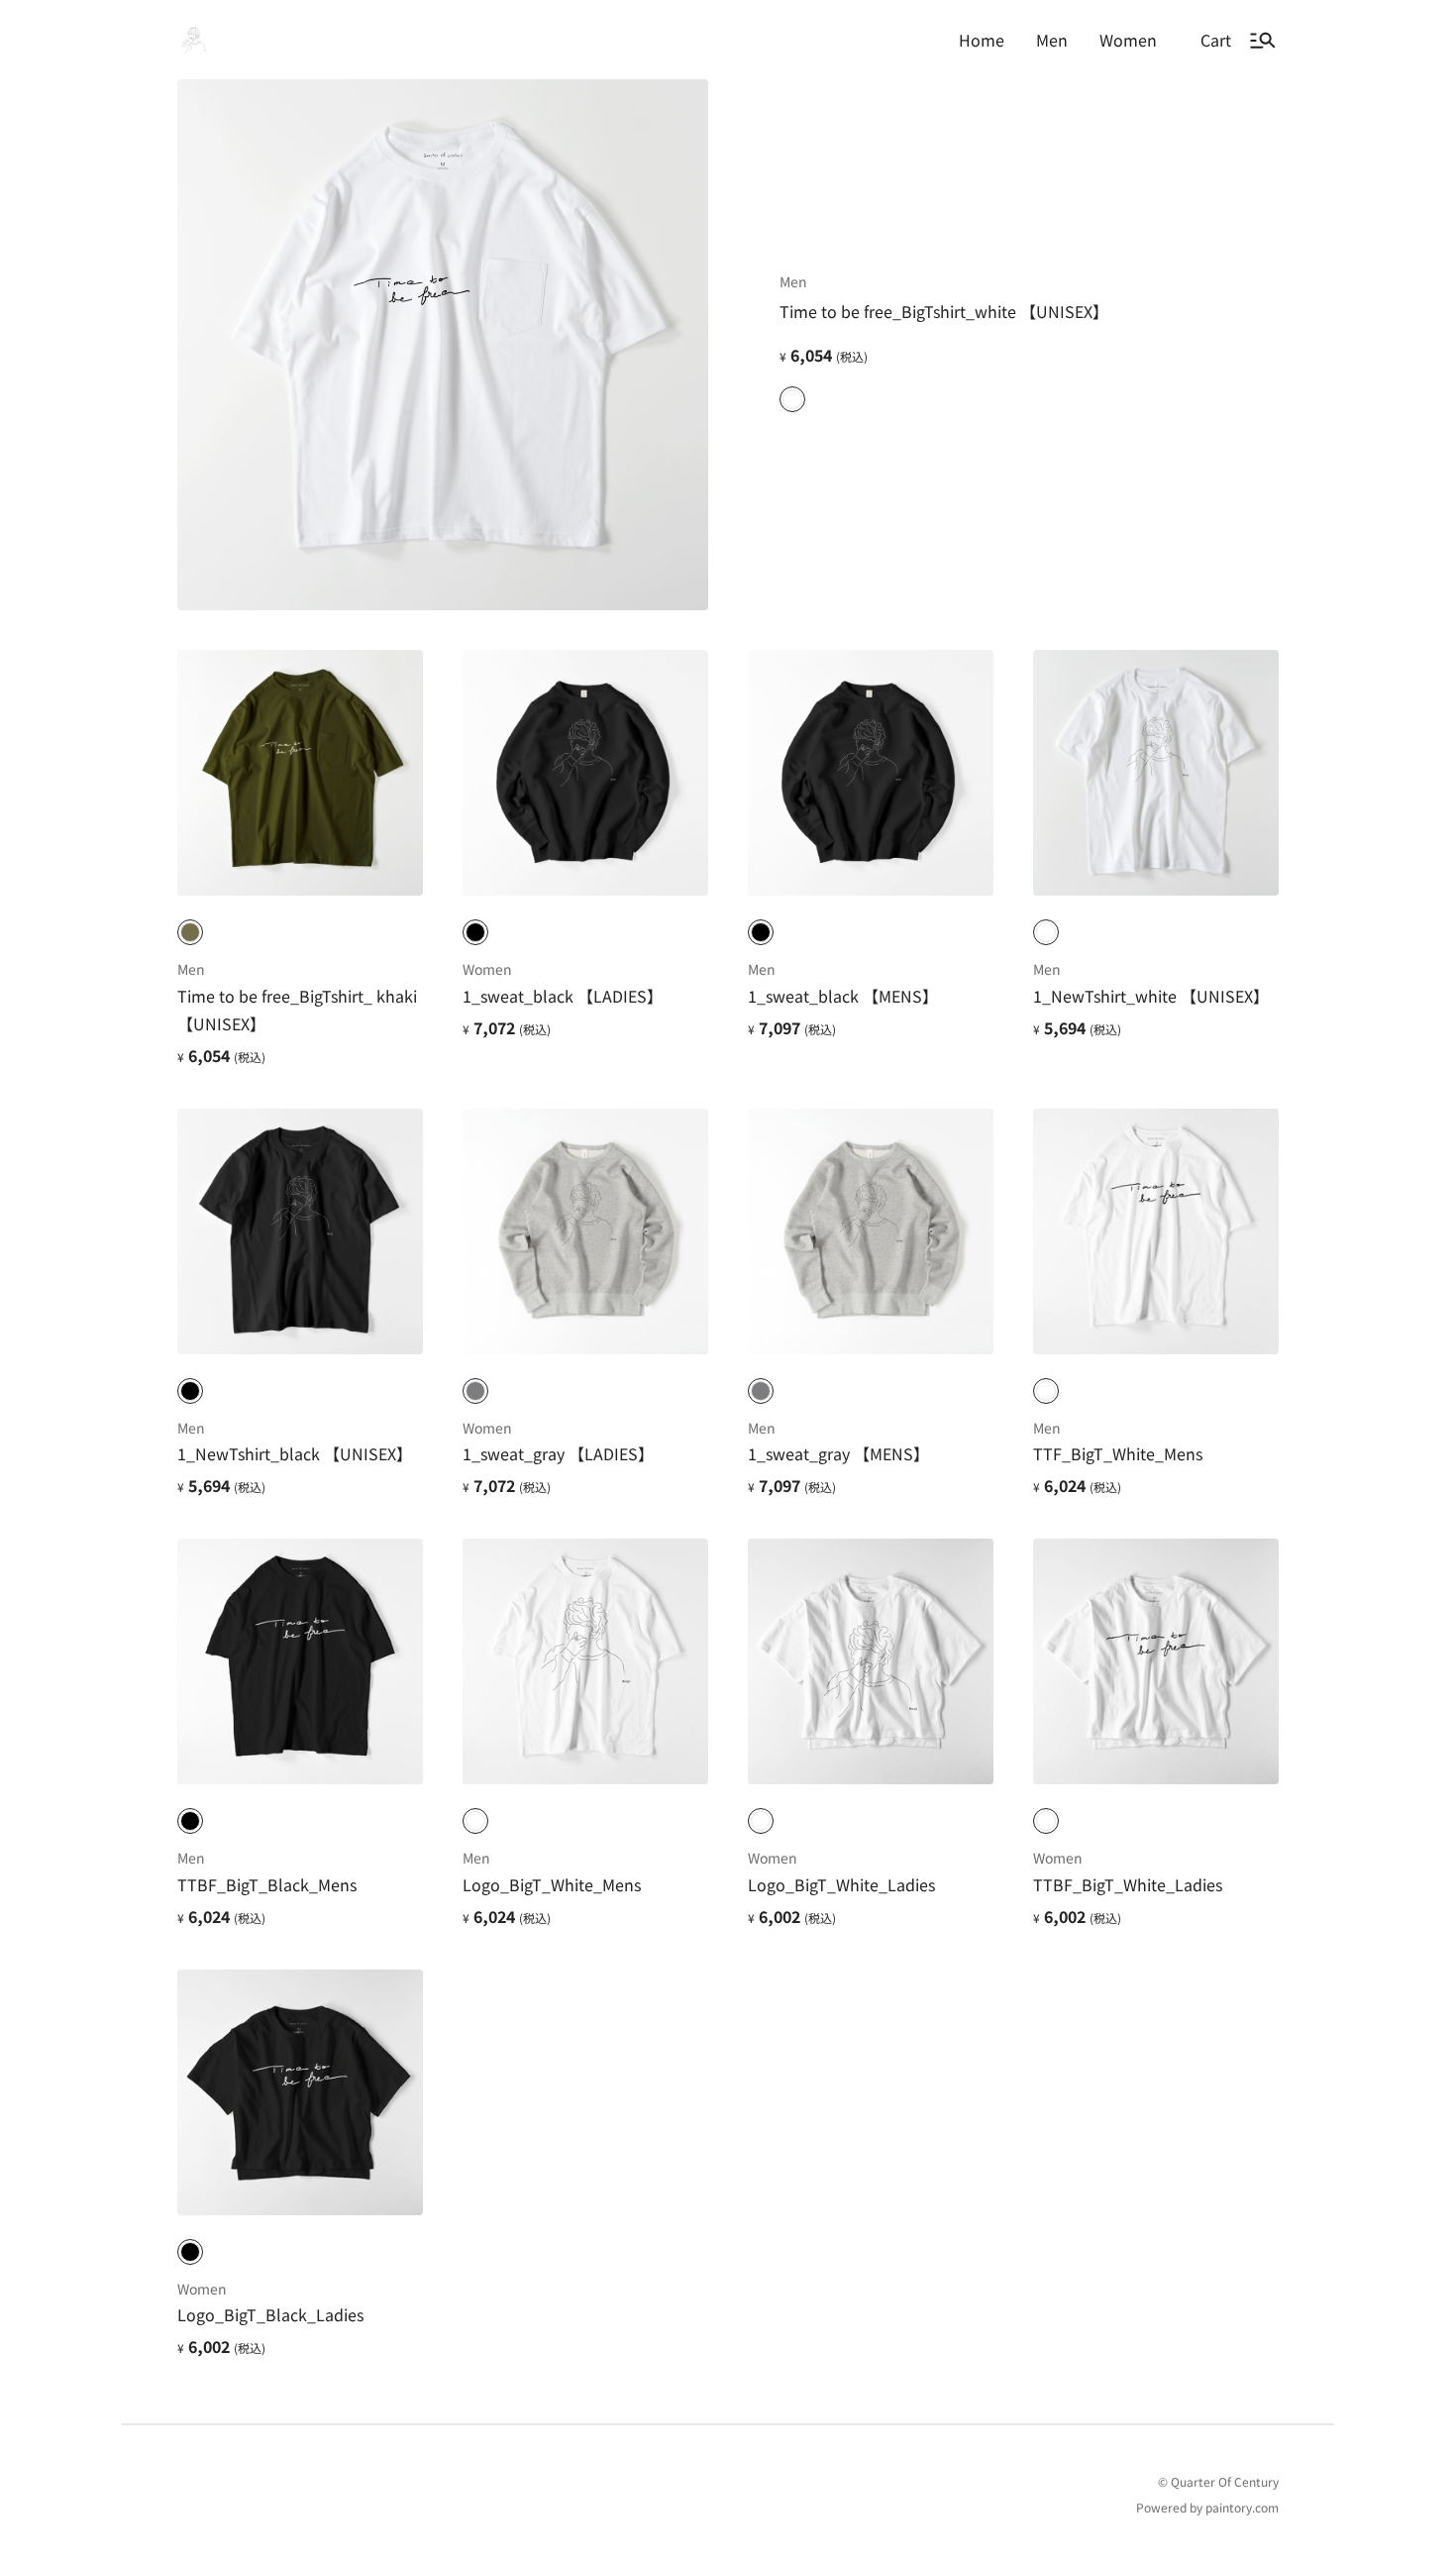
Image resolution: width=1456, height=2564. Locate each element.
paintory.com (1242, 2507)
